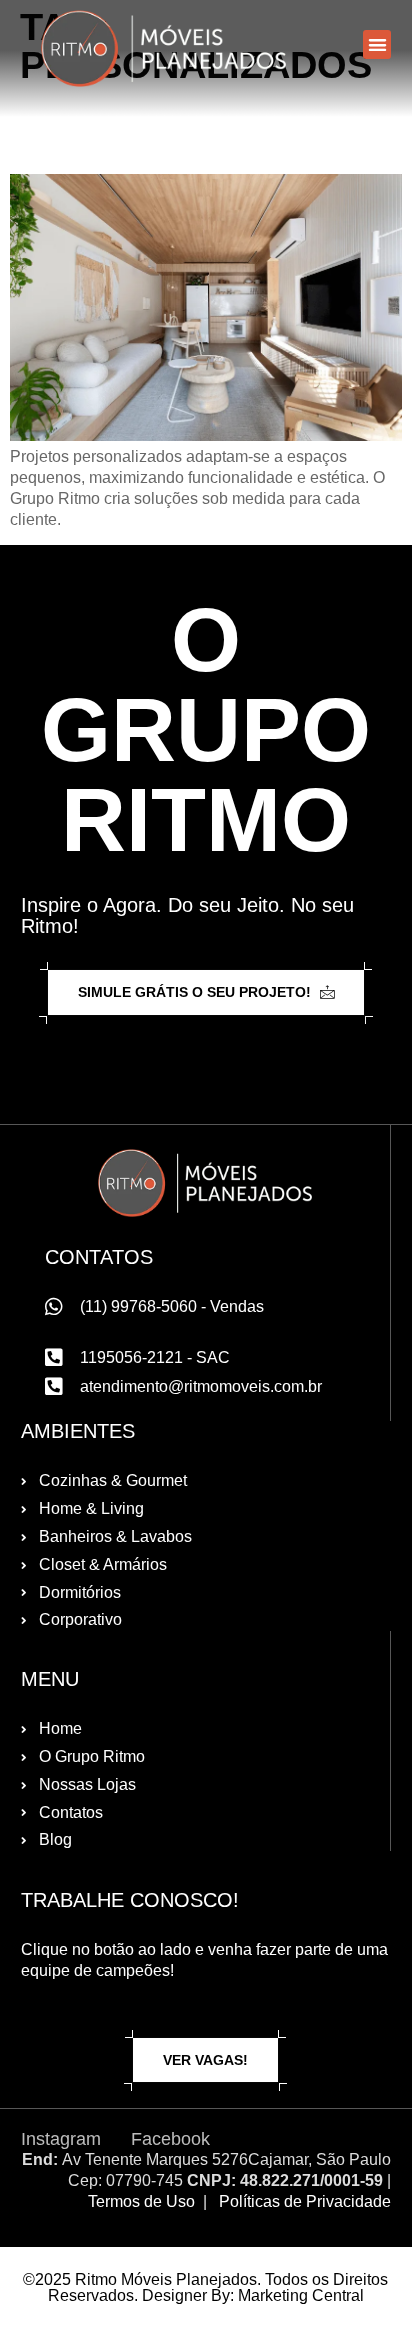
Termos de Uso (141, 2201)
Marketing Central (301, 2295)
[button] (377, 44)
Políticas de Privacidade (305, 2201)
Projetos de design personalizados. (172, 129)
